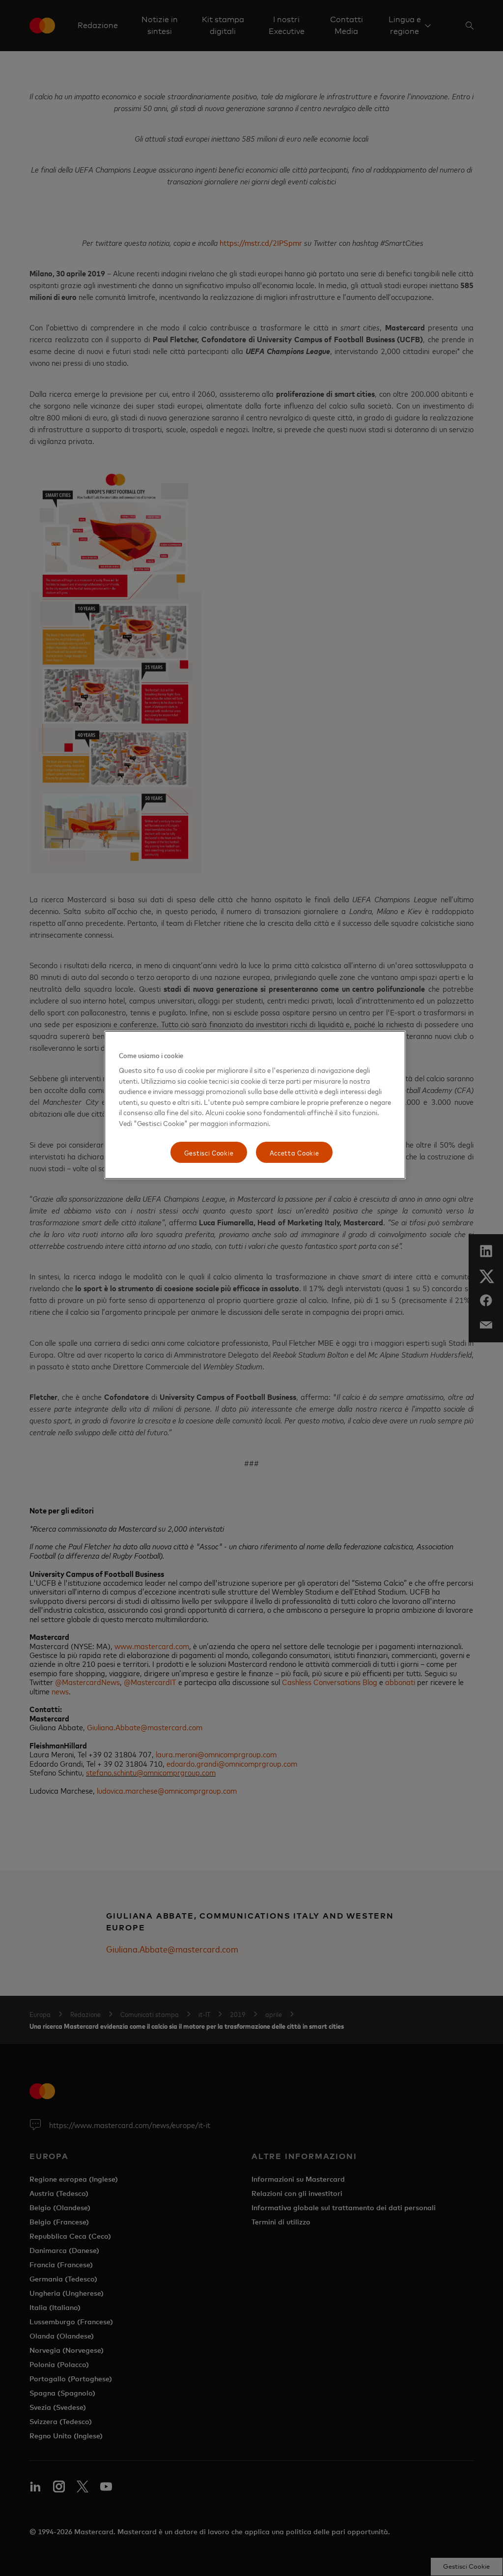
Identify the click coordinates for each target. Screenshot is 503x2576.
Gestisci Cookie (209, 1152)
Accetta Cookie (294, 1152)
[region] (255, 1105)
